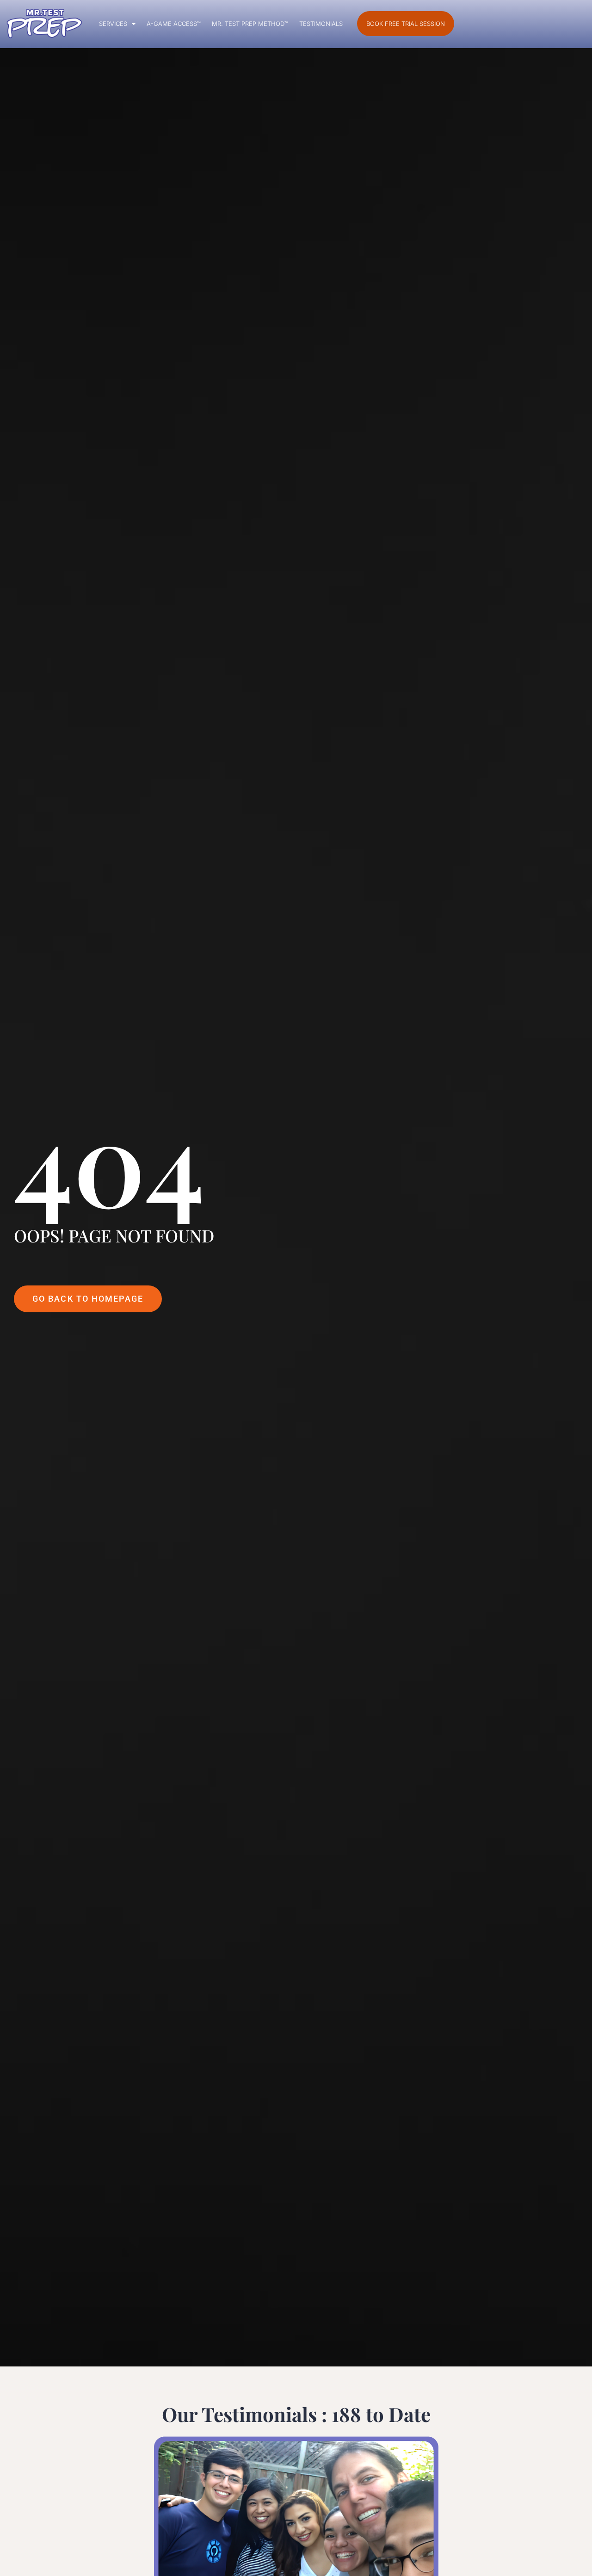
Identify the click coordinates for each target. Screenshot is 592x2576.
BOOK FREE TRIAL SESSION (406, 24)
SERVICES (113, 24)
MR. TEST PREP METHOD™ (250, 24)
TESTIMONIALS (321, 24)
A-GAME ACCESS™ (174, 24)
